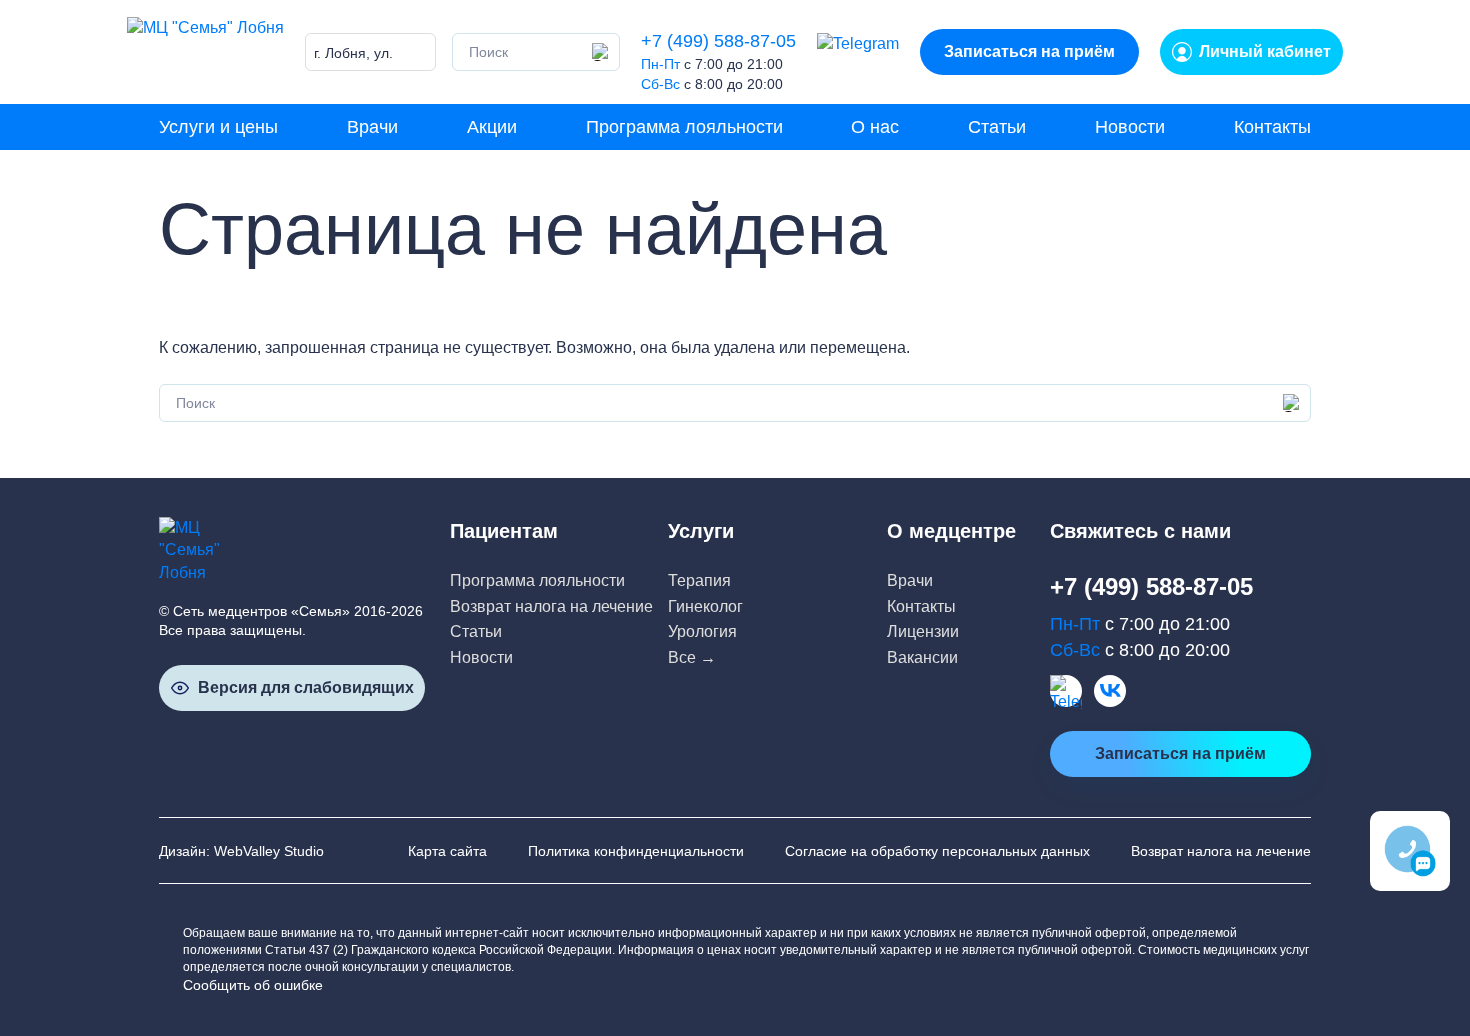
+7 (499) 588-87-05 (718, 41)
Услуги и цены (218, 127)
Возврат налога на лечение (551, 606)
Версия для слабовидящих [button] (306, 687)
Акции (492, 127)
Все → (692, 657)
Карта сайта (447, 851)
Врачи (372, 127)
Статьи (997, 127)
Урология (702, 631)
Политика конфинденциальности (636, 851)
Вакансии (922, 657)
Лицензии (923, 631)
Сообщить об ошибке (253, 985)
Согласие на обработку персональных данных (937, 851)
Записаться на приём (1029, 51)
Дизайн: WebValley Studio (241, 851)
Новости (1130, 127)
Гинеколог (705, 606)
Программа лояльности (684, 127)
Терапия (699, 580)
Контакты (1272, 127)
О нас (875, 127)
